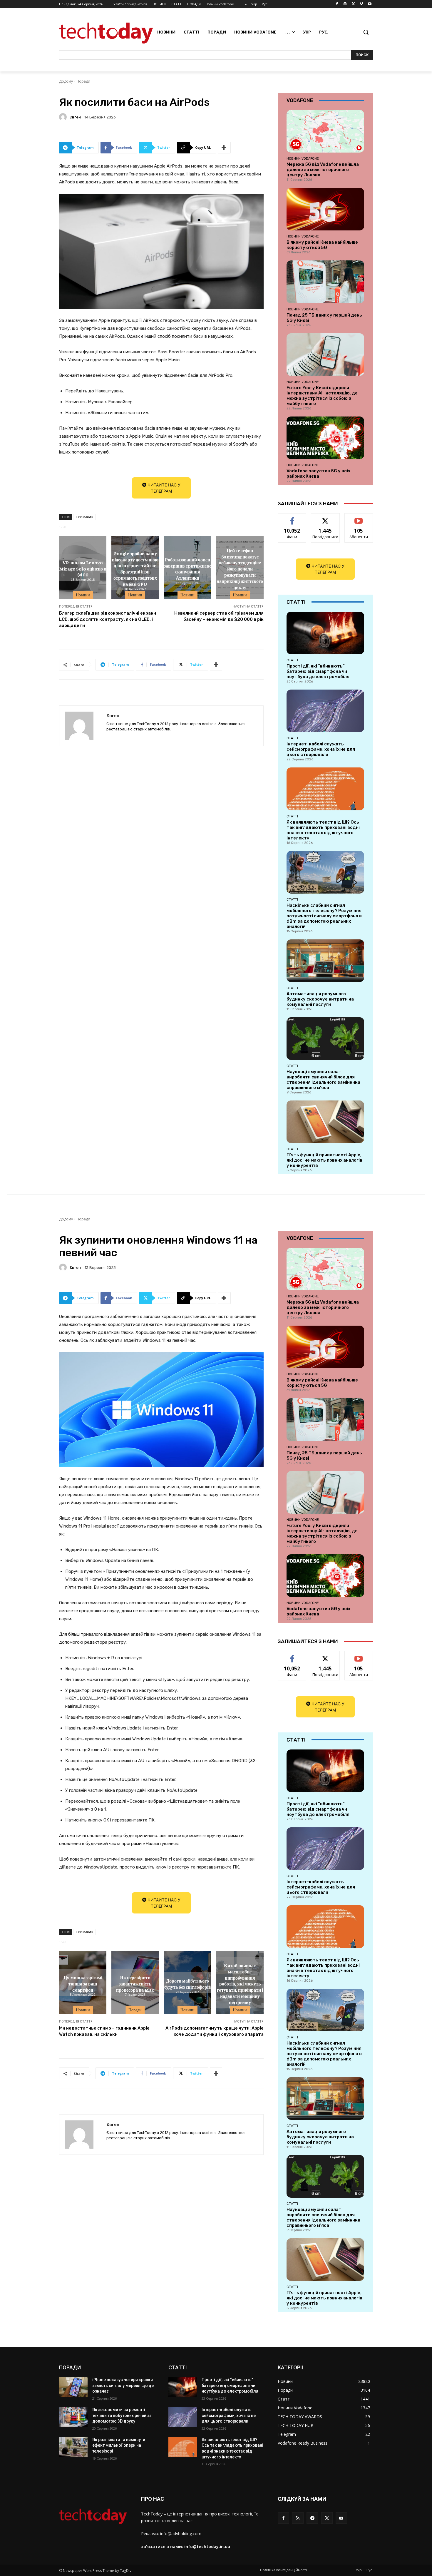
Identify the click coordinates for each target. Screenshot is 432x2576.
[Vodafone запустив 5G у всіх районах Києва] (325, 438)
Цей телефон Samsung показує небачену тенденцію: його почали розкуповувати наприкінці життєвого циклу (240, 569)
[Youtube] (370, 4)
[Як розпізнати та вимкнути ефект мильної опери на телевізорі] (73, 2447)
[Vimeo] (361, 4)
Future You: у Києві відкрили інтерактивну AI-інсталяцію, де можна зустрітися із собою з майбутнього (322, 396)
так (292, 518)
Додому (66, 81)
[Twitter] (353, 4)
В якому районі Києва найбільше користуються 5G (322, 245)
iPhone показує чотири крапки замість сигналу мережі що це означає (123, 2385)
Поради (83, 81)
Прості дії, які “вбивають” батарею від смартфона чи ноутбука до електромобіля (318, 671)
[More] (224, 148)
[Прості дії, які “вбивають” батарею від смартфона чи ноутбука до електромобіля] (325, 633)
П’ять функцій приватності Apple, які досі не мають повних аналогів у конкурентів (324, 1160)
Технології (84, 517)
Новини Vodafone (303, 158)
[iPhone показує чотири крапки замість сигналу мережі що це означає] (73, 2387)
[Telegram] (312, 2518)
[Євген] (64, 117)
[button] (366, 32)
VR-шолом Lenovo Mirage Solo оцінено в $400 (83, 568)
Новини (83, 595)
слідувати (325, 518)
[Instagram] (345, 4)
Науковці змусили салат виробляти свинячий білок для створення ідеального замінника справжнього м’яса (323, 1080)
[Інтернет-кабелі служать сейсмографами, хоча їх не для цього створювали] (325, 711)
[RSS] (298, 2518)
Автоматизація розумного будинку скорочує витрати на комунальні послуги (320, 999)
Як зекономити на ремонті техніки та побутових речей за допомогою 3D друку (122, 2415)
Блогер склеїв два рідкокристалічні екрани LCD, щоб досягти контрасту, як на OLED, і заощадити (108, 619)
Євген (75, 117)
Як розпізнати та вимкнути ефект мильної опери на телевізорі (119, 2445)
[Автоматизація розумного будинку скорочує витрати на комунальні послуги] (325, 961)
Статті (292, 660)
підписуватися (360, 518)
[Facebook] (337, 4)
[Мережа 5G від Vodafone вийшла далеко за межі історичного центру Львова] (325, 131)
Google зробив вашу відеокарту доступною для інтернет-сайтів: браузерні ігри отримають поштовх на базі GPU (135, 568)
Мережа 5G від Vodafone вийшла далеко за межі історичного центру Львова (323, 170)
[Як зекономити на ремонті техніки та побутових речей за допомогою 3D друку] (73, 2417)
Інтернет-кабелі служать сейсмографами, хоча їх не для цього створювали (321, 749)
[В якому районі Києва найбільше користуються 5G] (325, 209)
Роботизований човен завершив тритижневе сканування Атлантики (188, 568)
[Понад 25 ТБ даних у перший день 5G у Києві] (325, 282)
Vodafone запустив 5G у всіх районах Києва (318, 474)
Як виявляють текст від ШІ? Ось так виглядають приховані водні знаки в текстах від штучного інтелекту (323, 830)
